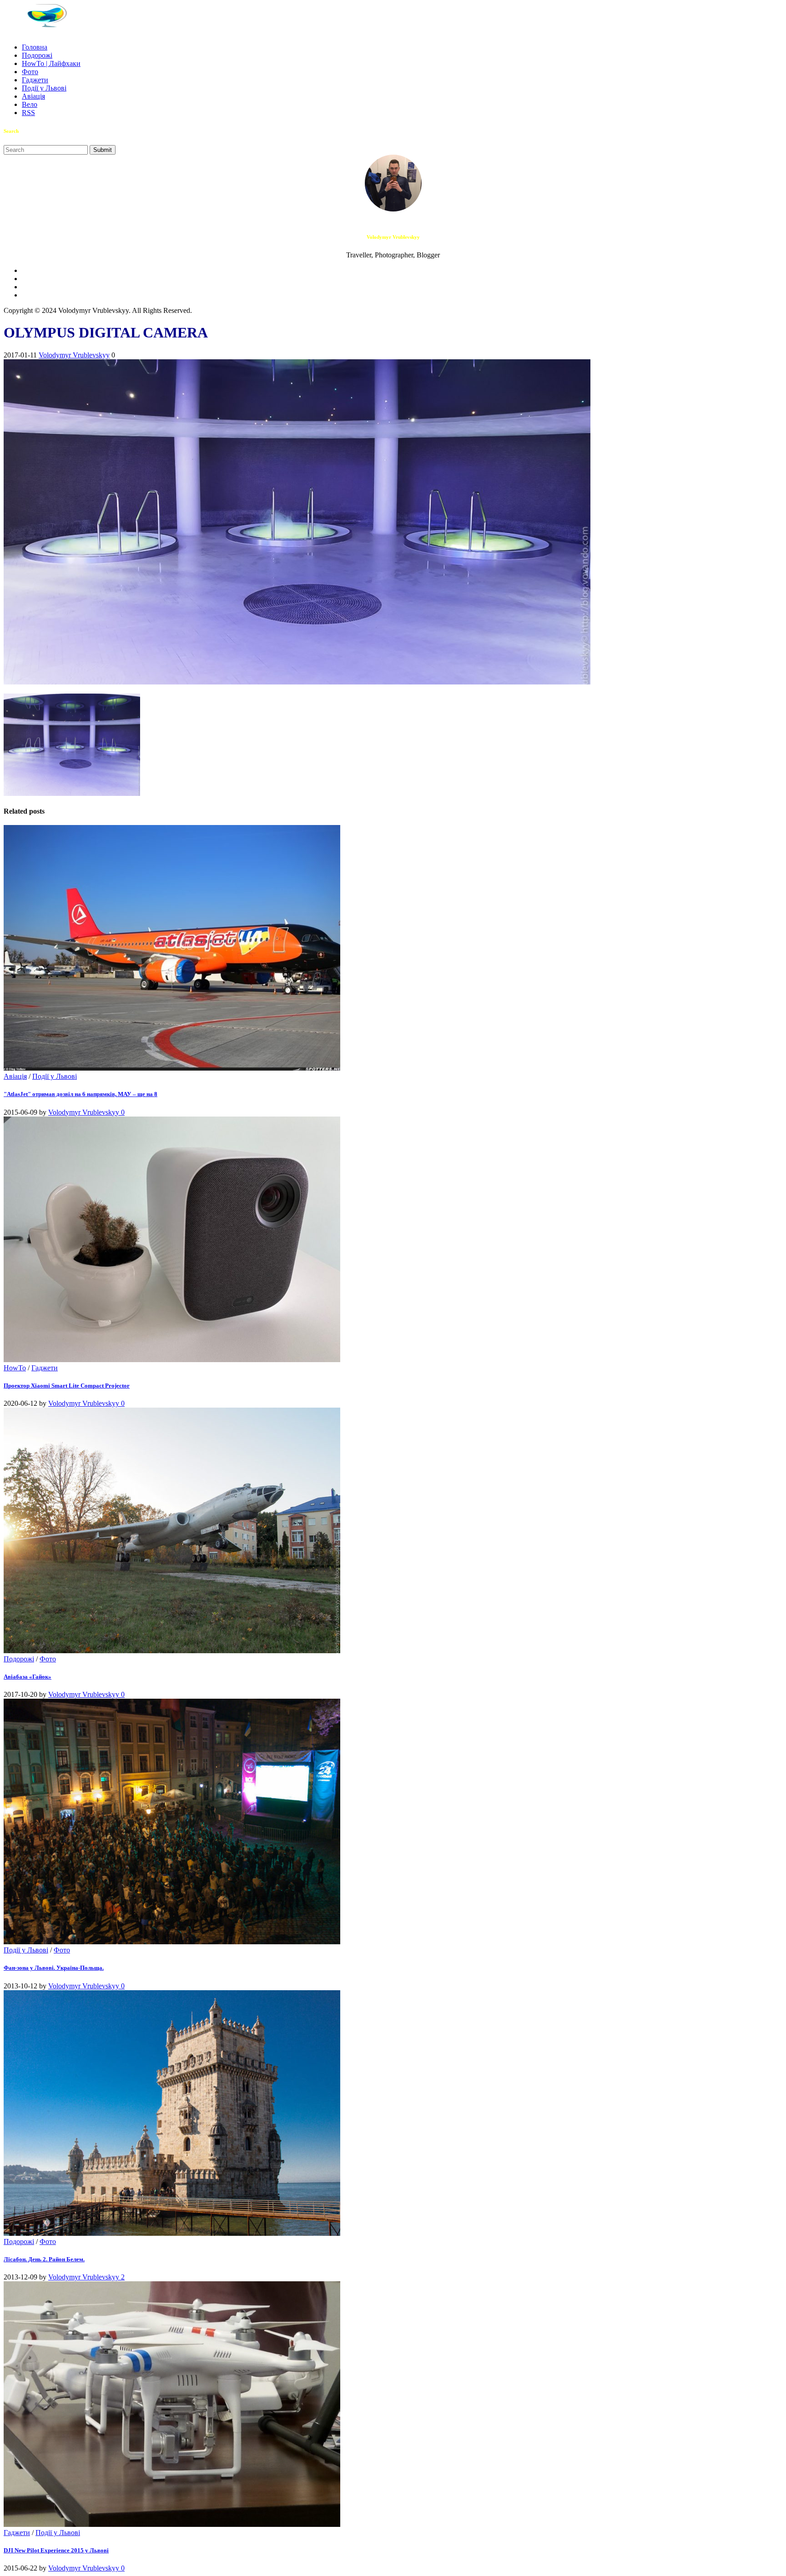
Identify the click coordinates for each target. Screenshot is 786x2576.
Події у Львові (44, 88)
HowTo (15, 1368)
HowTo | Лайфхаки (51, 63)
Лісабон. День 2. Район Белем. (44, 2259)
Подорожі (37, 55)
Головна (35, 47)
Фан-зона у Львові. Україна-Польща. (54, 1968)
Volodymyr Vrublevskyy (74, 355)
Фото (30, 72)
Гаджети (35, 80)
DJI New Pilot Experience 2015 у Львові (56, 2550)
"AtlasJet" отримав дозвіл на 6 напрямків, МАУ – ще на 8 (81, 1094)
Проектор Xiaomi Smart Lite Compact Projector (67, 1386)
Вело (30, 104)
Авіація (33, 96)
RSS (28, 113)
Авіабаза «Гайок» (28, 1677)
